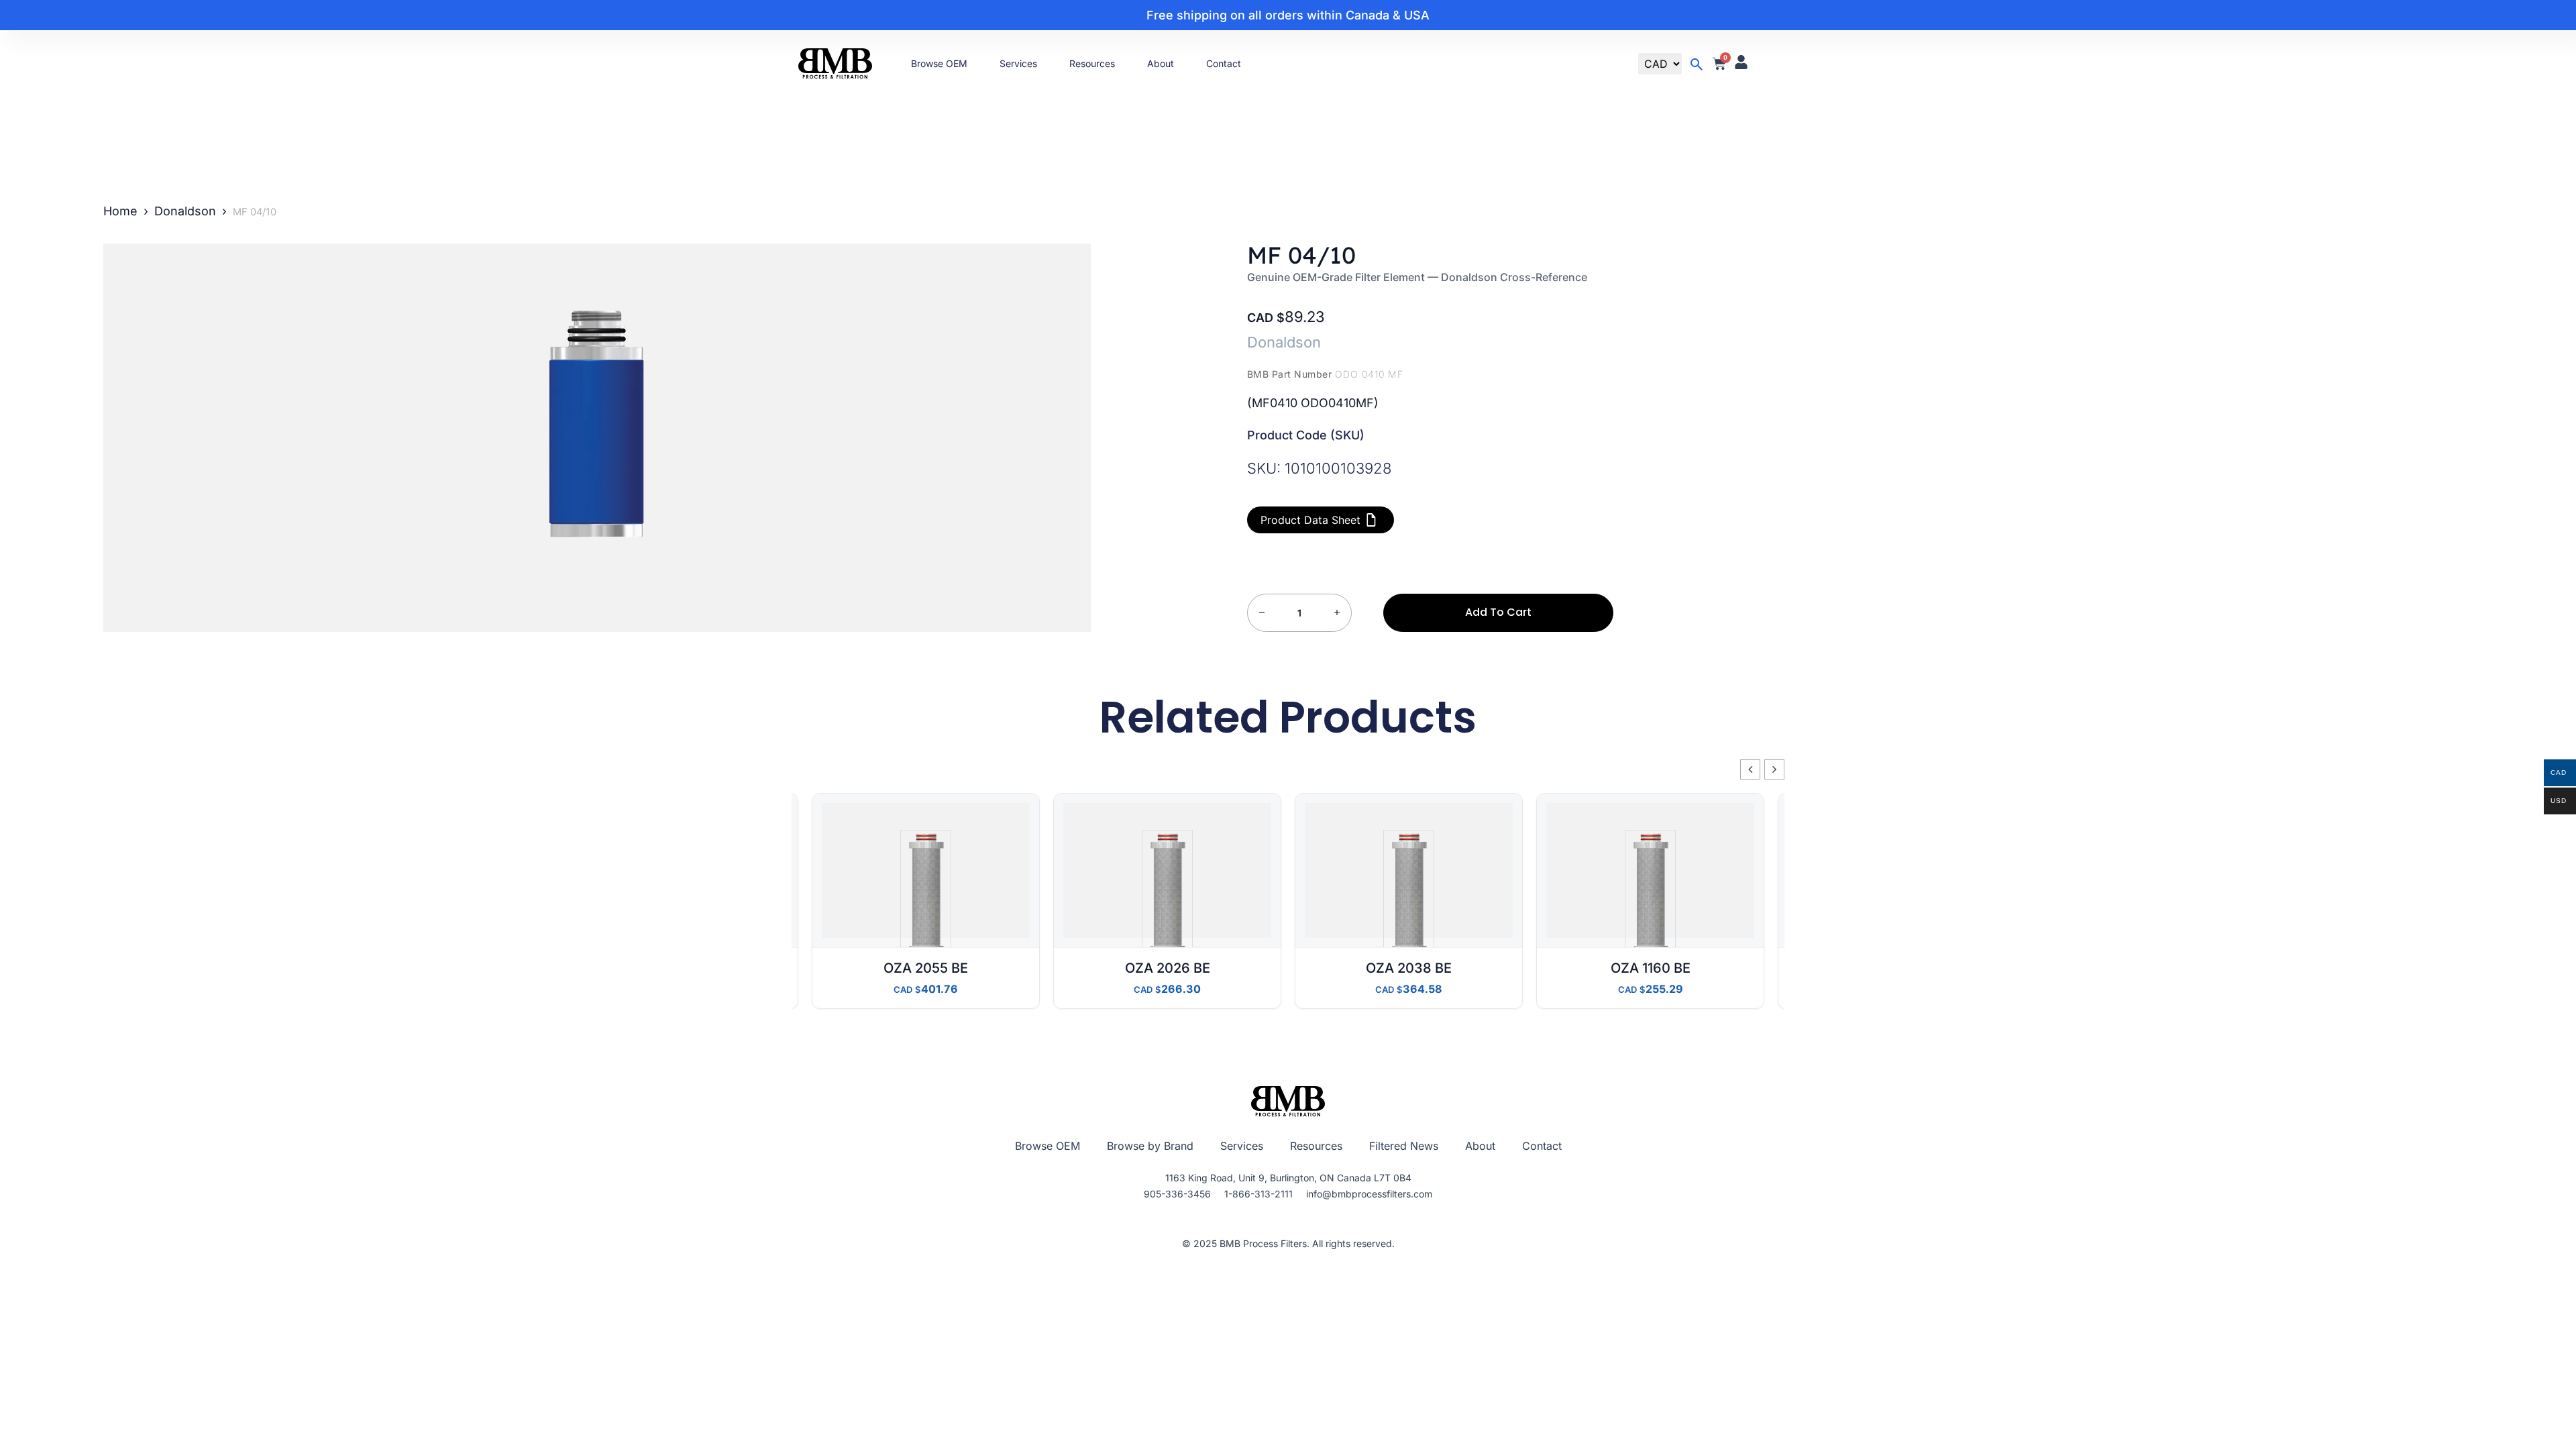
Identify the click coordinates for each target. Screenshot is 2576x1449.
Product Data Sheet (1310, 520)
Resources (1092, 63)
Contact (1224, 63)
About (1161, 63)
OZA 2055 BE (926, 968)
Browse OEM (939, 63)
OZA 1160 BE (1651, 968)
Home (120, 211)
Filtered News (1404, 1146)
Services (1018, 63)
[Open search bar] (1697, 64)
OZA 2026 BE (1168, 968)
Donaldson (185, 211)
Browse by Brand (1150, 1146)
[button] (1774, 769)
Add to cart (1498, 612)
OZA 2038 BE (1409, 968)
